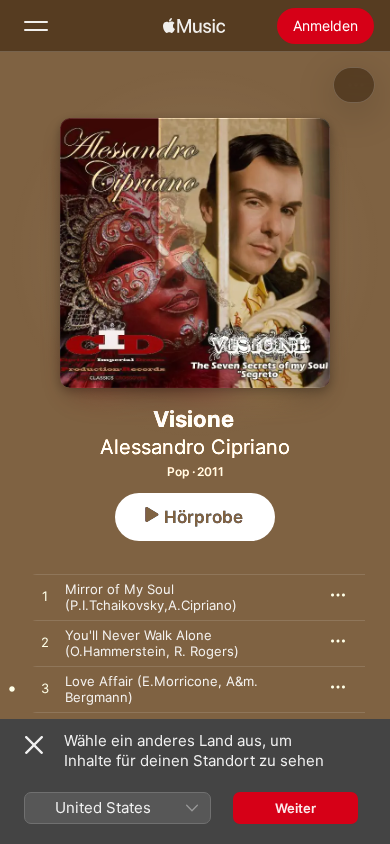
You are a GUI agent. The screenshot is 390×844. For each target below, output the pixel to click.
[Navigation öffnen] (36, 26)
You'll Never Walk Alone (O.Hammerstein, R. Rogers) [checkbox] (152, 643)
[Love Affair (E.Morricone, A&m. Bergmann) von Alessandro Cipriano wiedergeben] (45, 689)
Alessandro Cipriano (195, 447)
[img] (194, 26)
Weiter (295, 808)
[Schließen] (34, 745)
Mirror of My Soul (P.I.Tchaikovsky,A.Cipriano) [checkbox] (151, 597)
